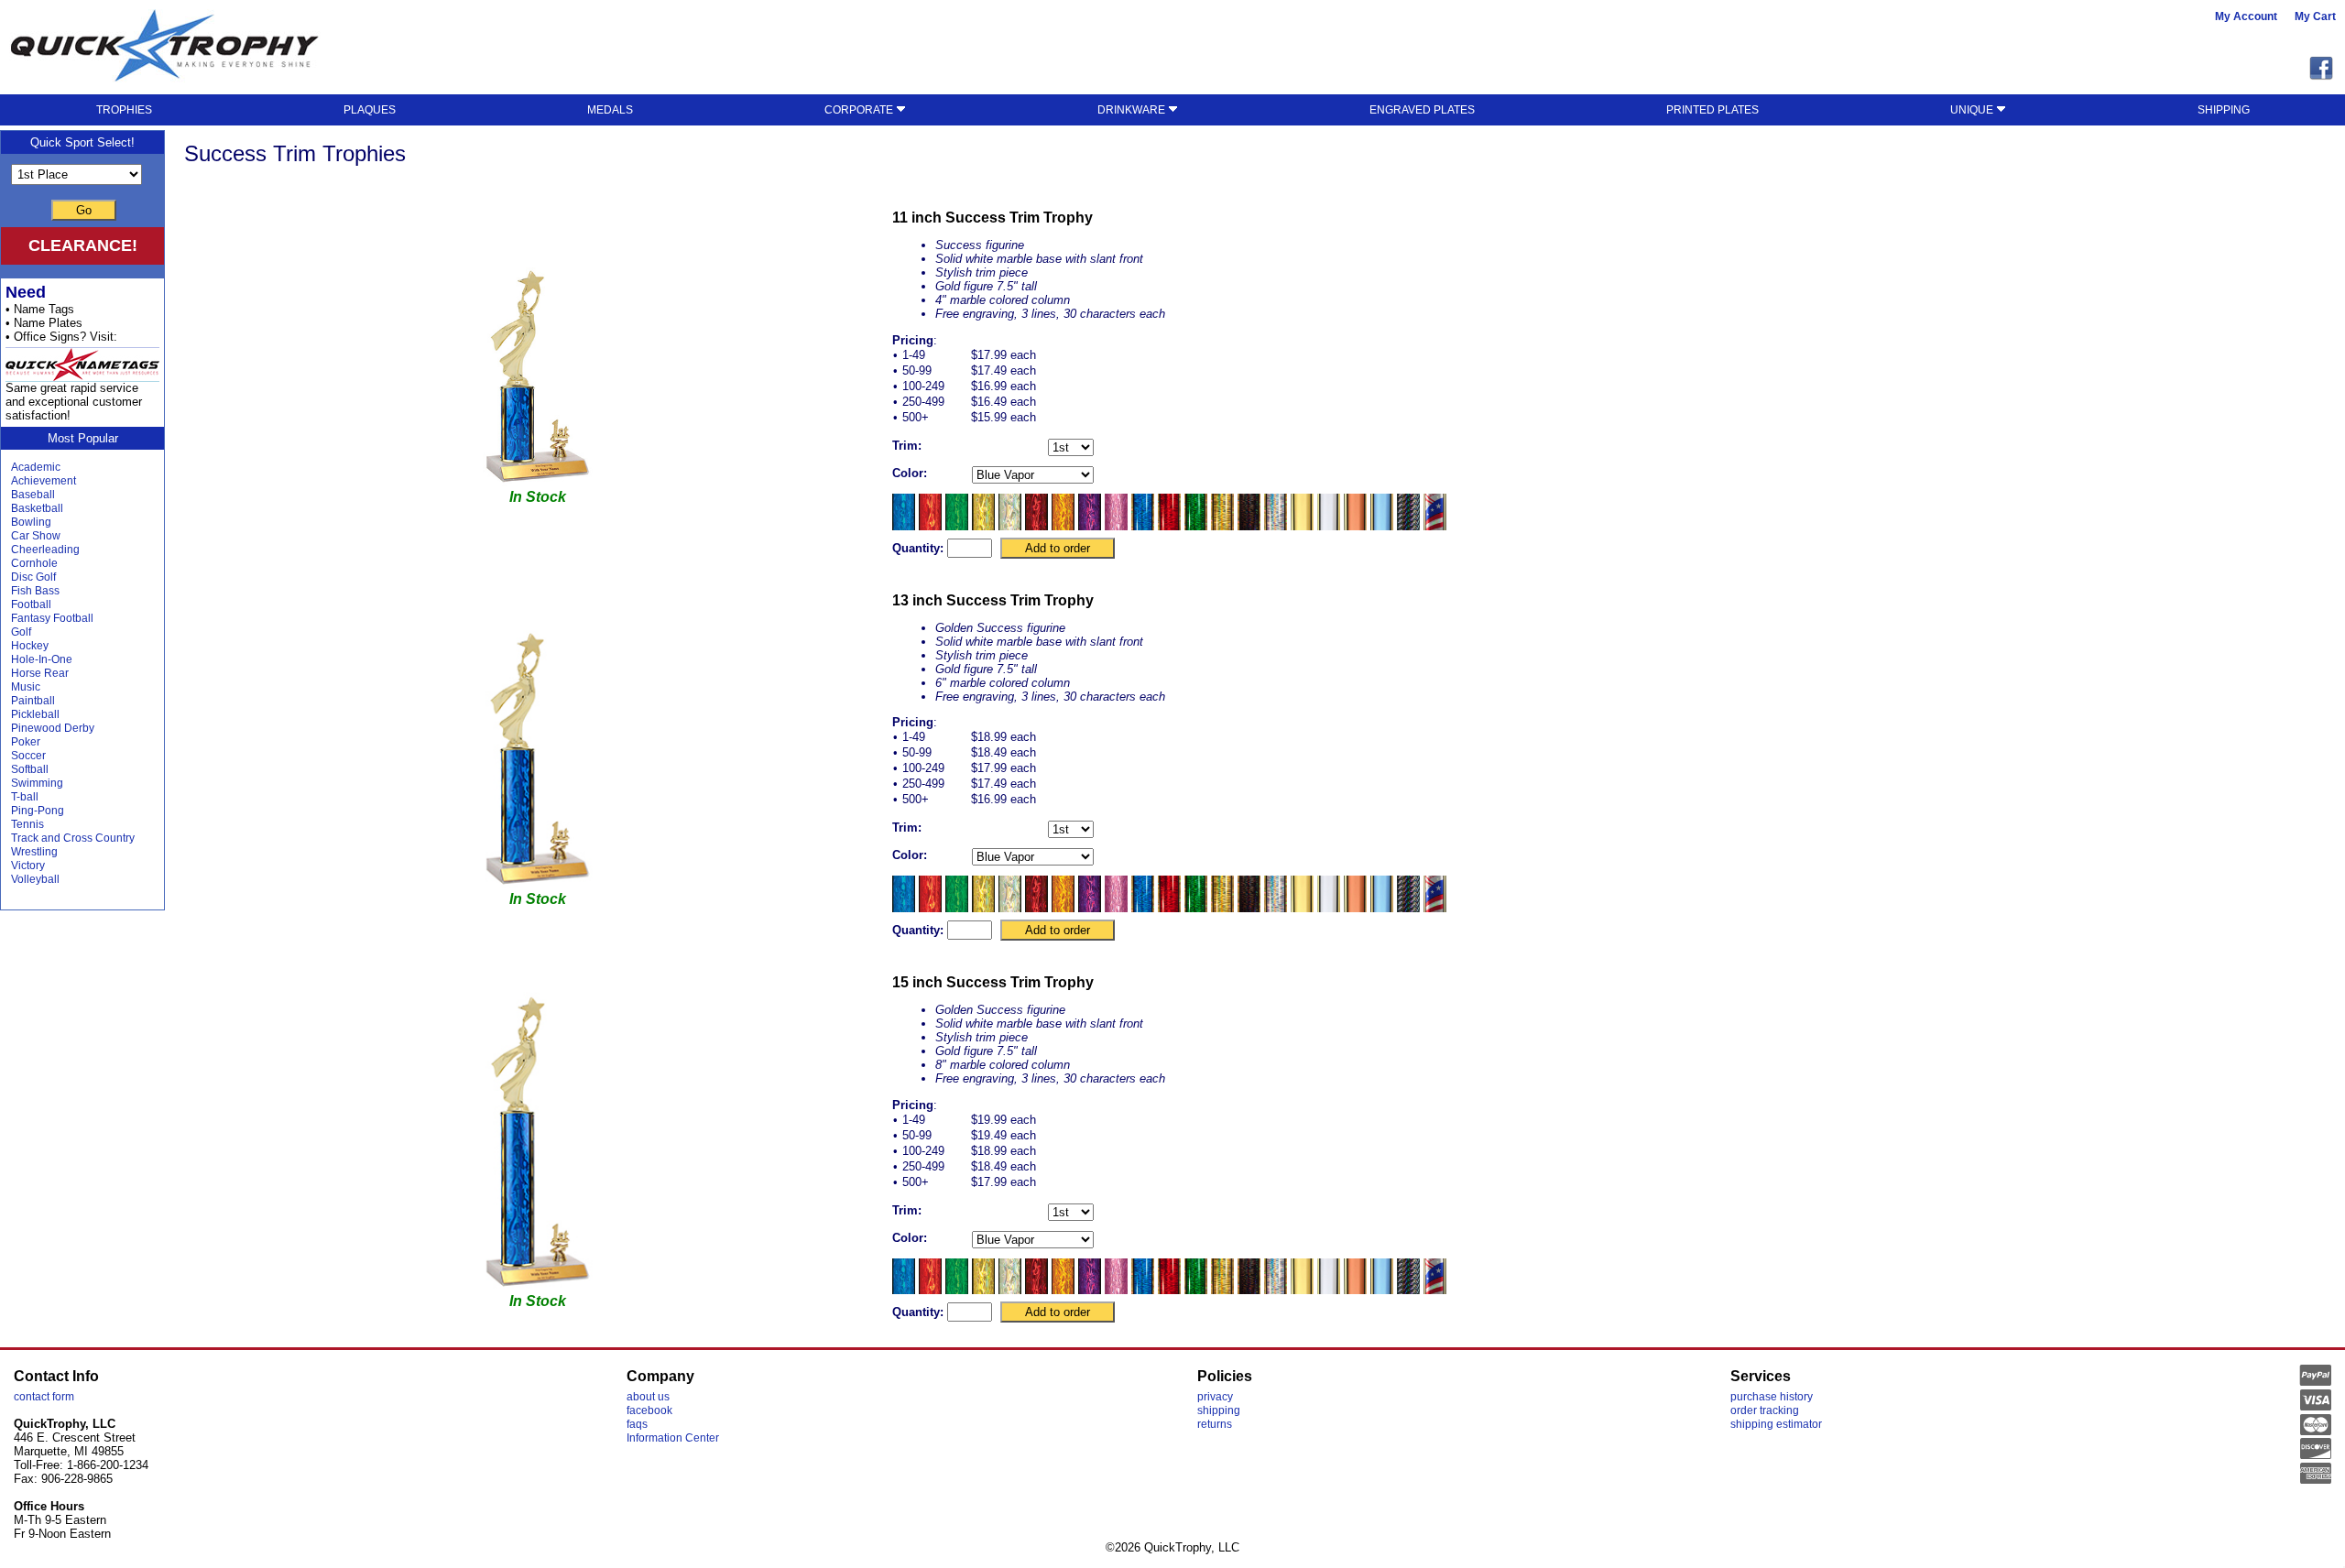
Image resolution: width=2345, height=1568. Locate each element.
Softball (30, 769)
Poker (26, 742)
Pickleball (35, 714)
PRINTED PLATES (1712, 110)
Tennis (27, 824)
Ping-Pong (38, 811)
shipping (1219, 1410)
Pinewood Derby (53, 728)
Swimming (37, 783)
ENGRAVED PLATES (1422, 110)
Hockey (30, 646)
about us (648, 1397)
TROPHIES (124, 110)
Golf (21, 632)
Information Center (673, 1438)
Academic (36, 467)
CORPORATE (860, 110)
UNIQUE (1973, 110)
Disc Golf (33, 577)
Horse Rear (40, 673)
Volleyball (35, 879)
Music (26, 687)
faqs (637, 1424)
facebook (649, 1410)
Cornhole (34, 563)
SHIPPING (2224, 110)
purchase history (1772, 1397)
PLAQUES (370, 110)
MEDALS (610, 110)
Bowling (31, 522)
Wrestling (34, 852)
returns (1215, 1424)
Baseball (33, 495)
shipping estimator (1776, 1424)
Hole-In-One (42, 659)
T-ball (25, 797)
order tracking (1765, 1410)
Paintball (33, 701)
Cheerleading (45, 550)
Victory (28, 866)
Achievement (44, 481)
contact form (44, 1397)
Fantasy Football (52, 618)
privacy (1215, 1397)
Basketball (37, 508)
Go (84, 210)
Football (31, 604)
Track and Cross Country (73, 838)
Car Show (36, 536)
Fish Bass (35, 591)
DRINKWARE (1133, 110)
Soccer (28, 756)
